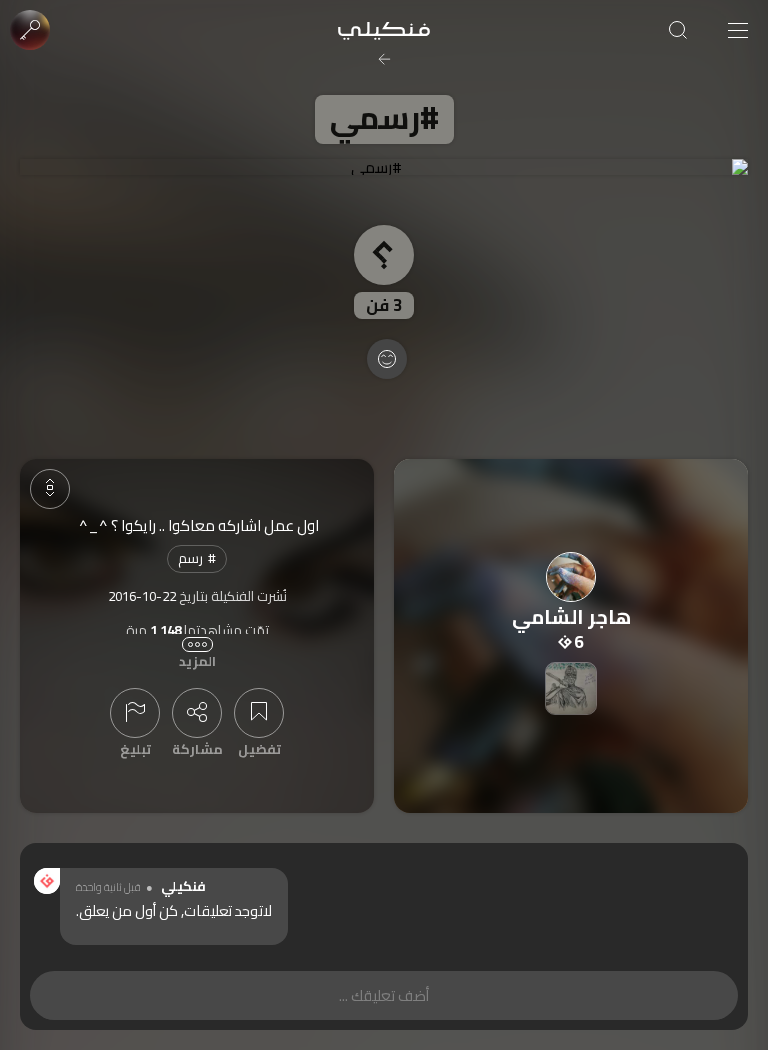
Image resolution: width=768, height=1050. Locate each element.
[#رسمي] (384, 167)
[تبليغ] (135, 713)
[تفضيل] (259, 713)
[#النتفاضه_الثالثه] (571, 688)
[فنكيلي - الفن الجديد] (384, 30)
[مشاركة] (197, 713)
